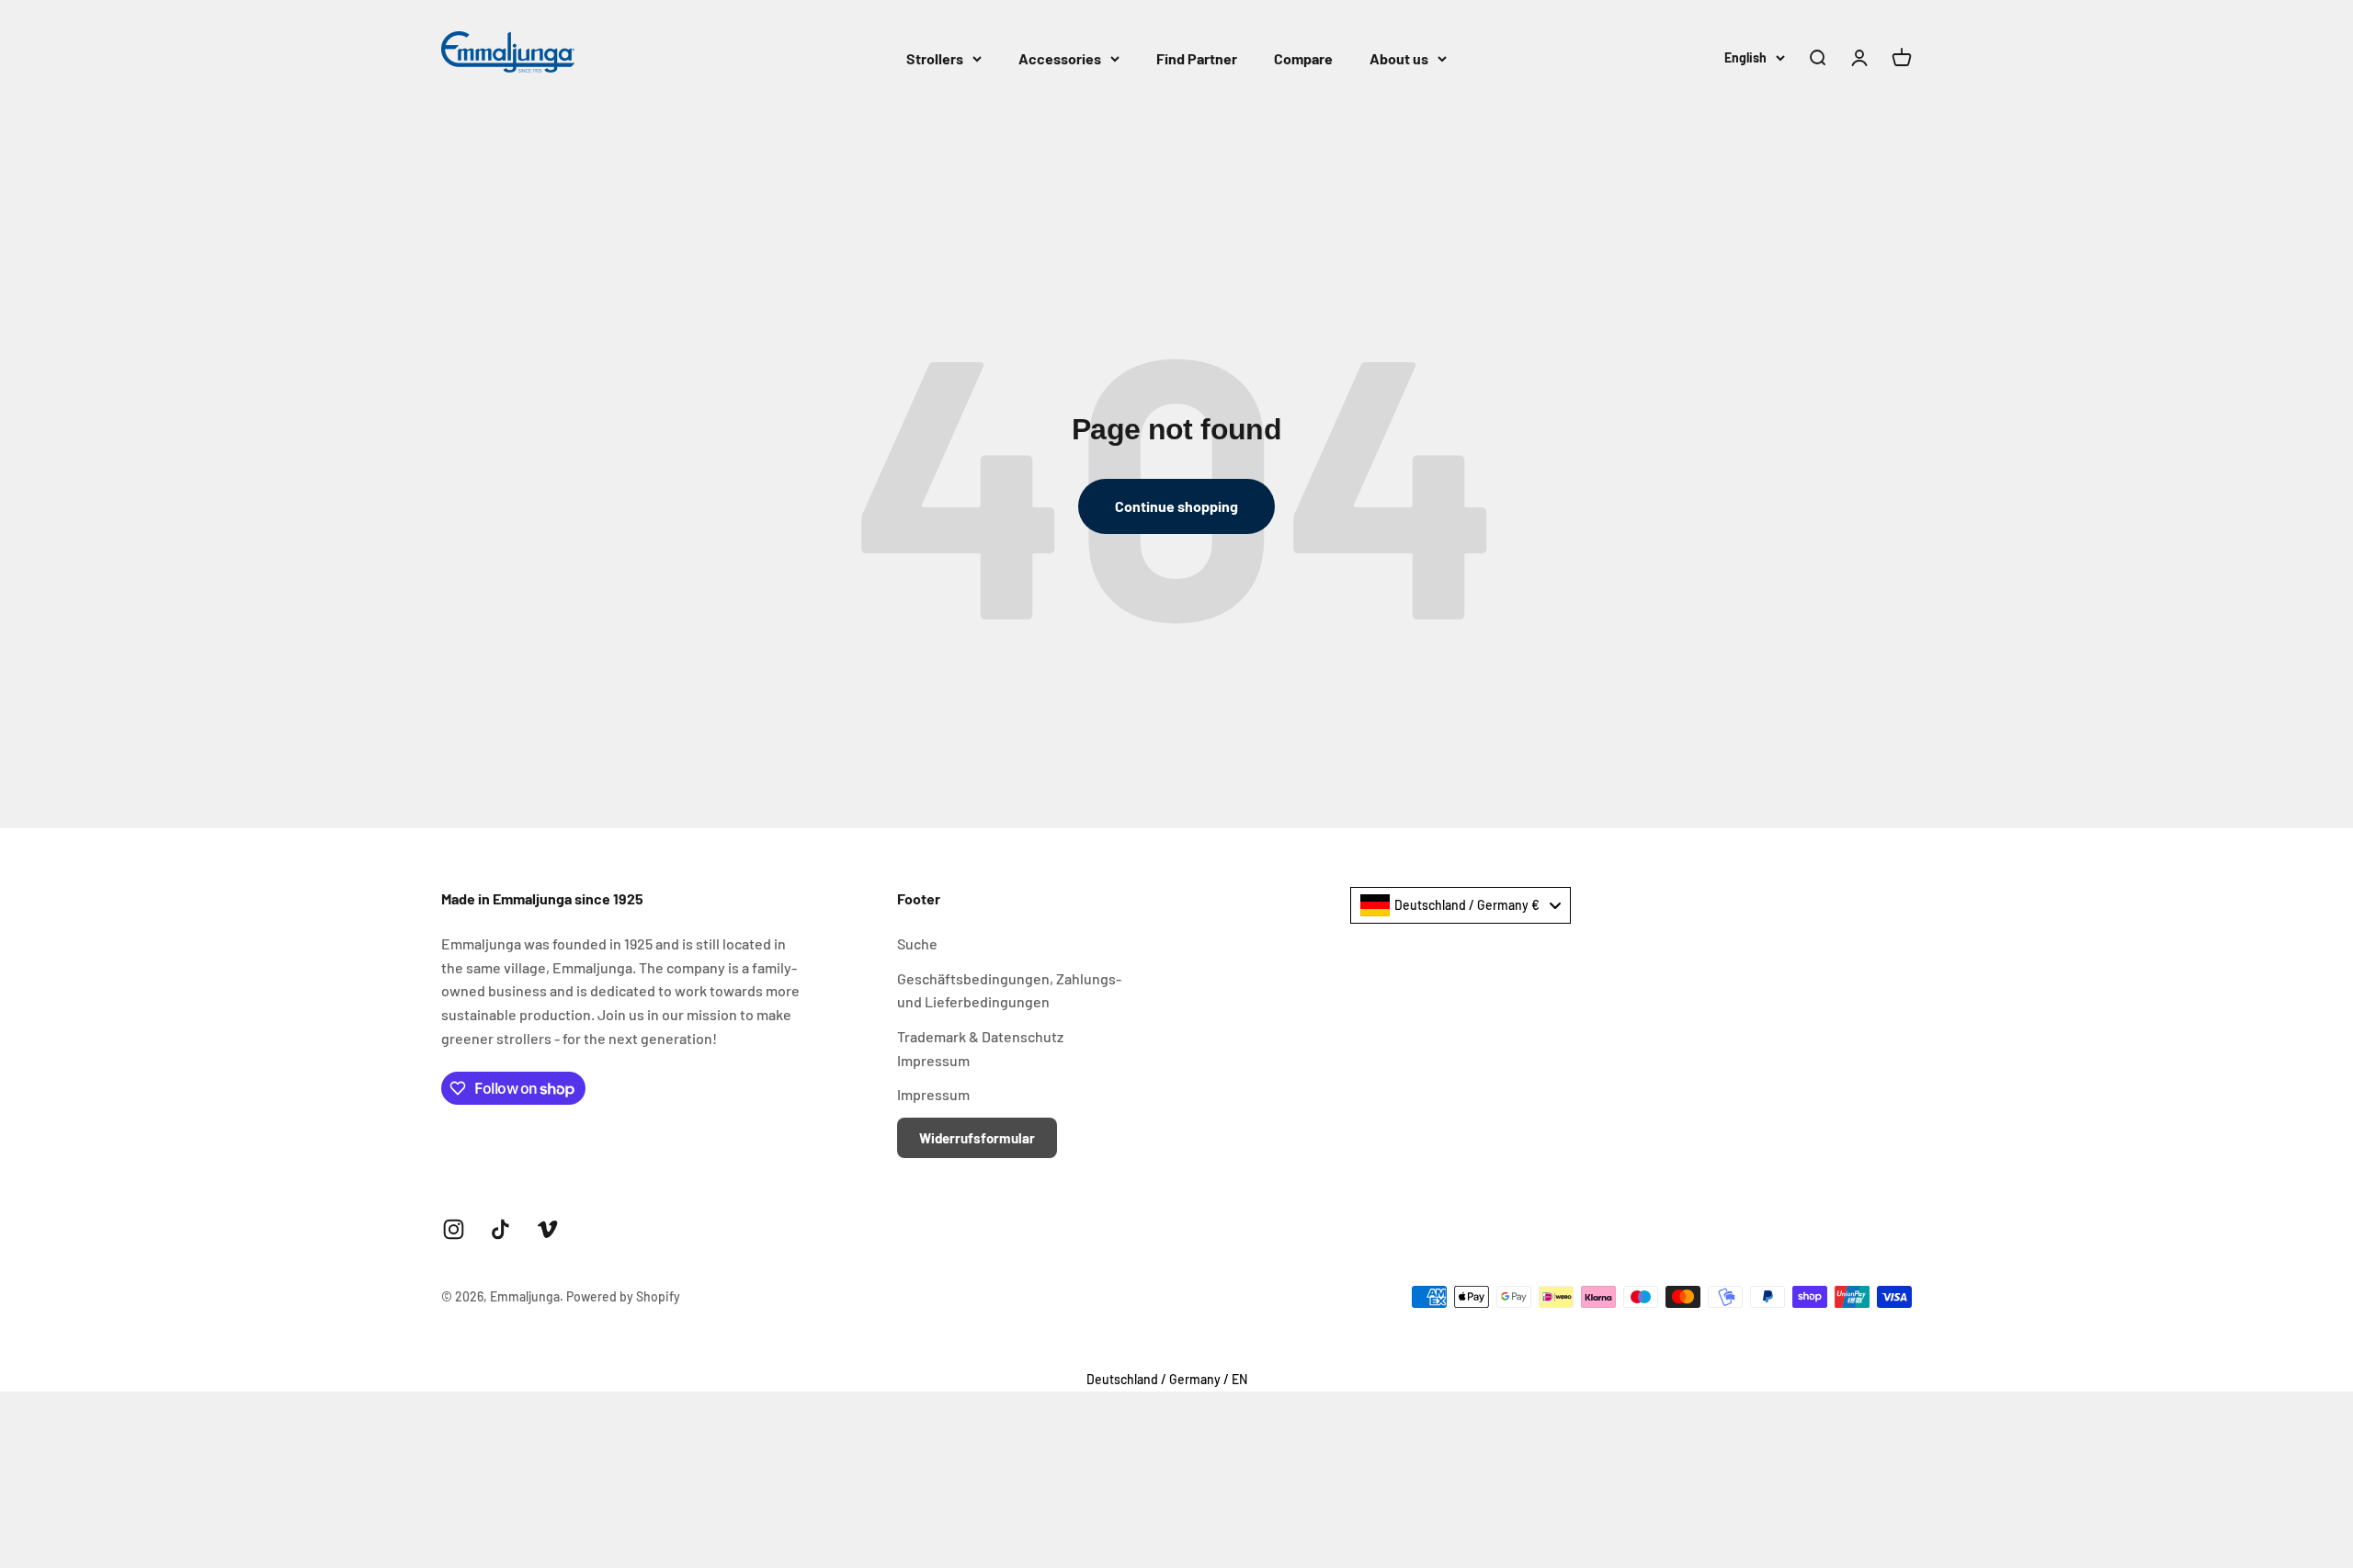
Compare (1303, 58)
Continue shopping (1176, 506)
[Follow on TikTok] (500, 1229)
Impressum (933, 1094)
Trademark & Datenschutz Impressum (980, 1048)
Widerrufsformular (977, 1138)
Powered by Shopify (623, 1296)
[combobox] (1461, 905)
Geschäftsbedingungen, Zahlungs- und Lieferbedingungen (1009, 990)
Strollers (935, 58)
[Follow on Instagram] (454, 1229)
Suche (917, 943)
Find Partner (1197, 58)
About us (1399, 58)
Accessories (1060, 58)
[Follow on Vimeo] (547, 1229)
